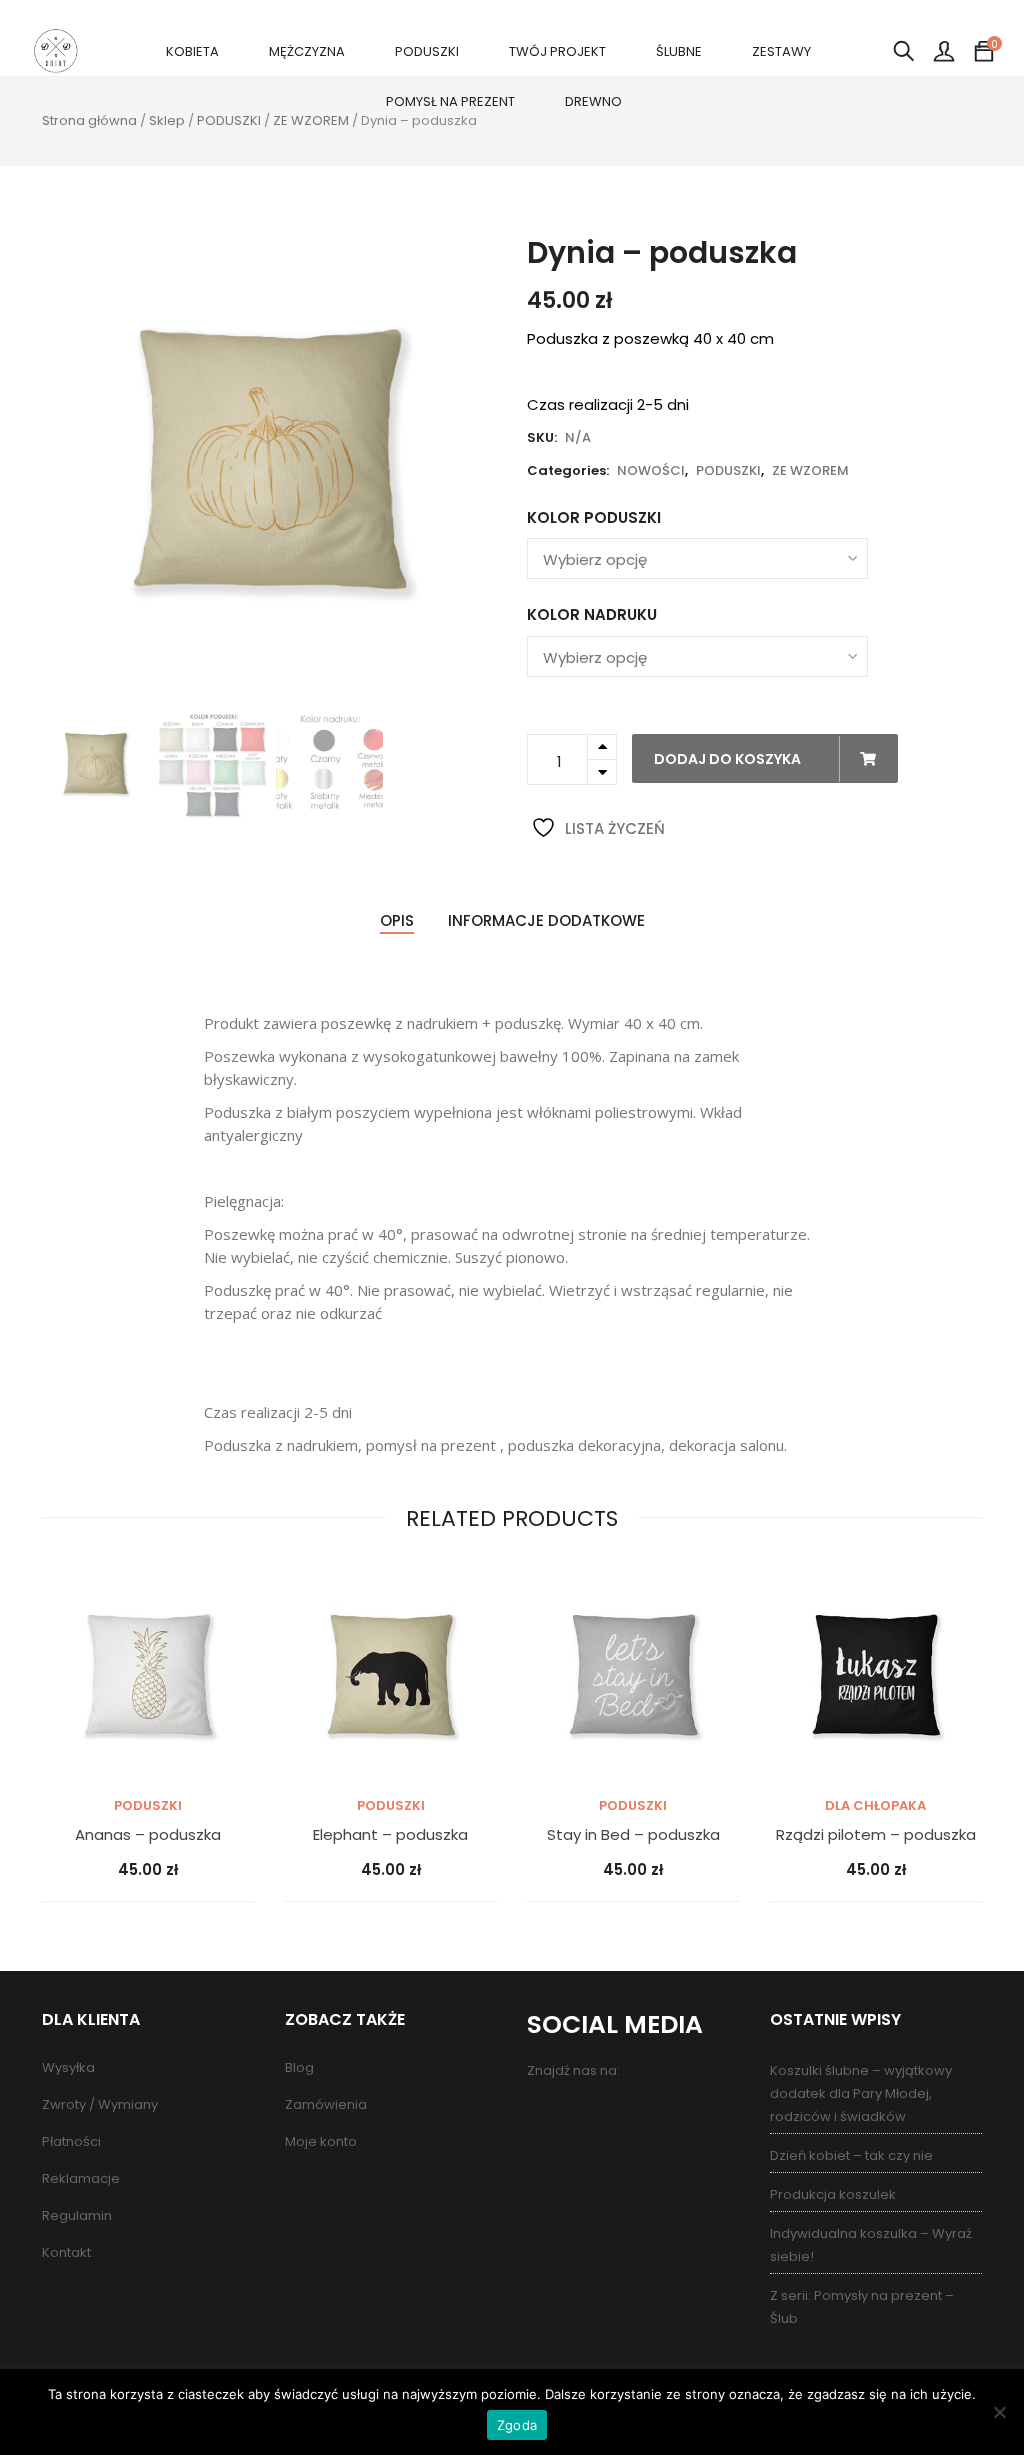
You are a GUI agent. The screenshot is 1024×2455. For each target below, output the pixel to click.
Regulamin (77, 2215)
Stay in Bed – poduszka (633, 1835)
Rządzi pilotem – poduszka (876, 1835)
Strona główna (89, 120)
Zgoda (517, 2425)
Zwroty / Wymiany (100, 2104)
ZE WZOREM (311, 120)
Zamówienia (326, 2104)
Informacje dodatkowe (546, 920)
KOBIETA (192, 51)
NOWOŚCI (651, 470)
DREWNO (593, 101)
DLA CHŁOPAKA (875, 1805)
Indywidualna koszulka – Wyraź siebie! (871, 2245)
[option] (269, 463)
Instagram (624, 2114)
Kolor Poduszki (594, 517)
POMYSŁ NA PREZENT (450, 101)
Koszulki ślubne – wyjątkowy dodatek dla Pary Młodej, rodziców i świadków (861, 2093)
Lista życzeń (613, 828)
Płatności (71, 2141)
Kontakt (66, 2252)
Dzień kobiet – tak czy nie (851, 2155)
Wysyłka (68, 2067)
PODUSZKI (427, 51)
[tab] (397, 921)
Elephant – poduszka (390, 1835)
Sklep (167, 120)
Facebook (544, 2114)
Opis (397, 920)
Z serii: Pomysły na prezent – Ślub (862, 2307)
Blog (299, 2067)
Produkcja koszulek (833, 2194)
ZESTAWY (781, 51)
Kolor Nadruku (592, 614)
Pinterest (584, 2114)
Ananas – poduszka (148, 1835)
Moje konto (321, 2141)
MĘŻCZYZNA (307, 51)
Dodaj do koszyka (729, 759)
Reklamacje (81, 2178)
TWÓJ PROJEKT (557, 51)
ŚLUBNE (679, 51)
